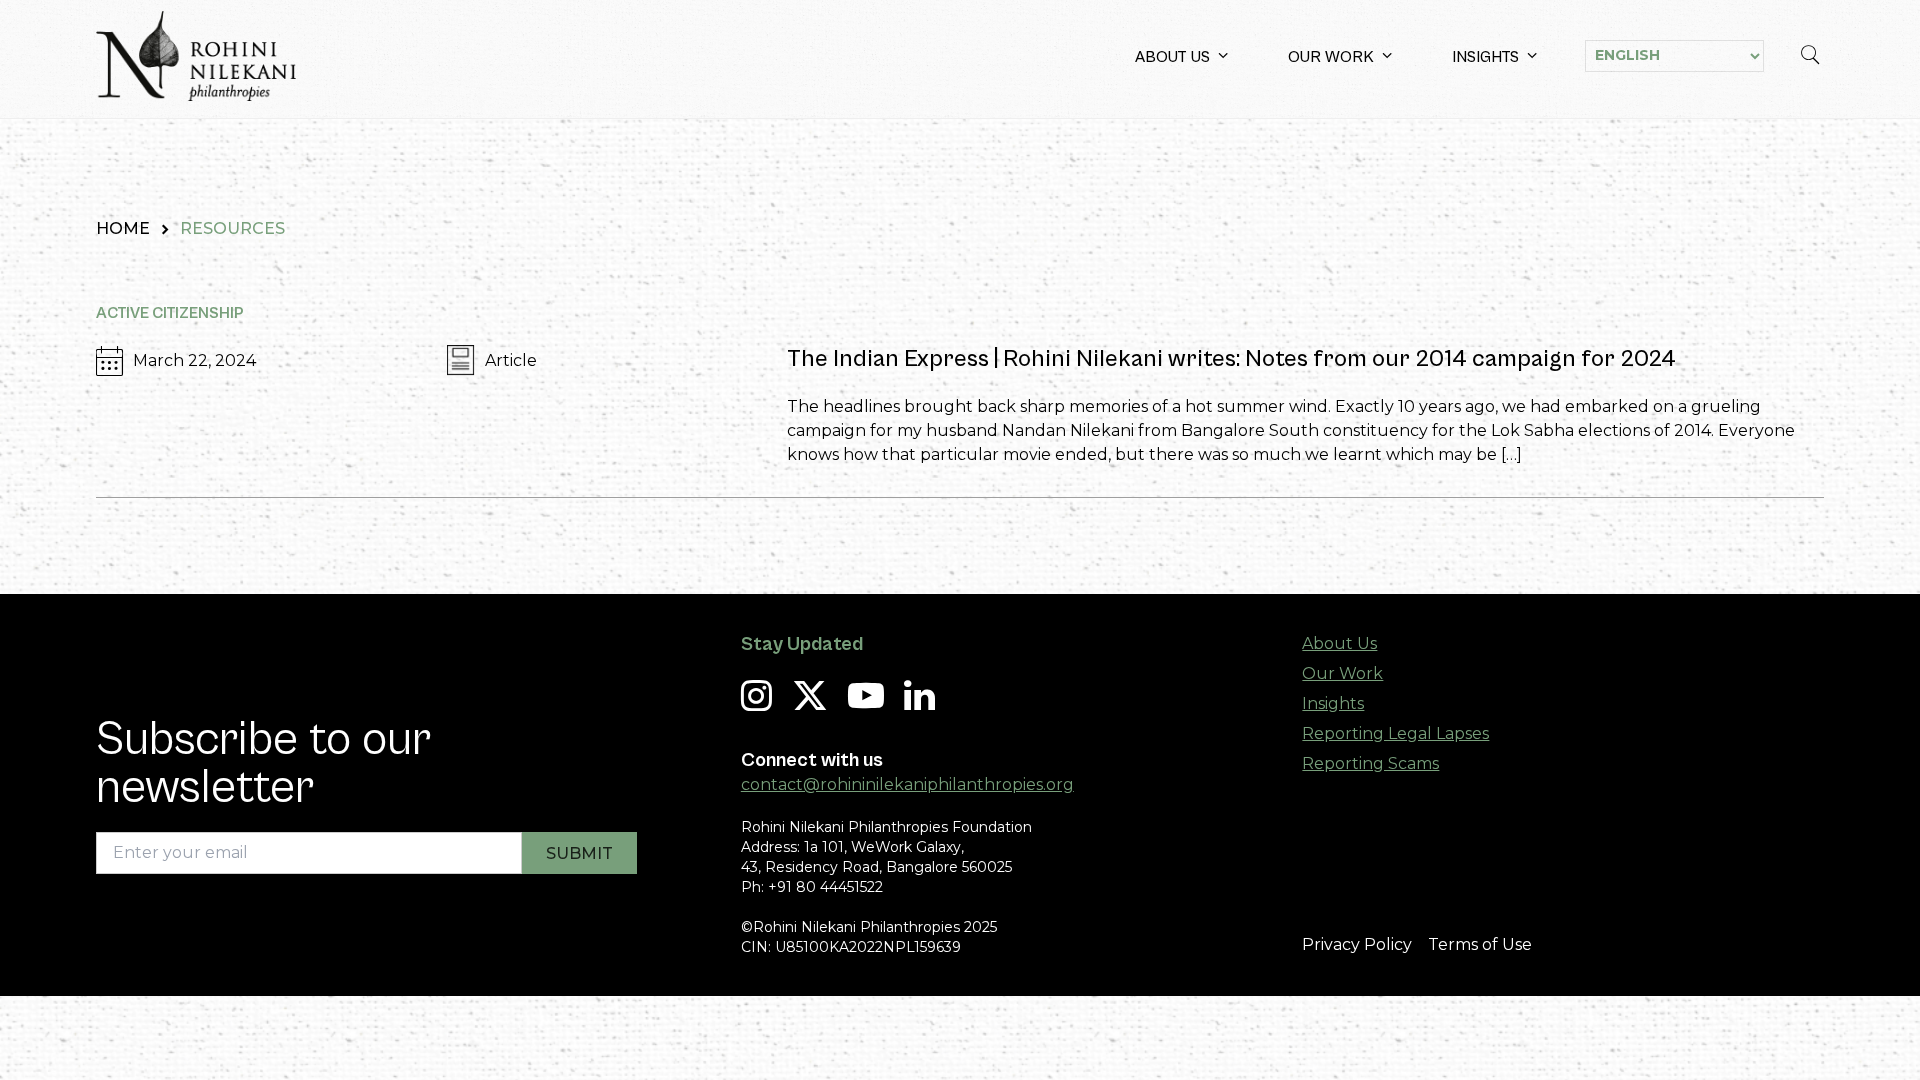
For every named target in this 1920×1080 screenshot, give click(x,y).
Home (123, 228)
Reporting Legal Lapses (1395, 733)
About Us (1172, 57)
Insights (1485, 57)
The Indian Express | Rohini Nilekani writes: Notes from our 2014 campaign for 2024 (1231, 359)
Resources (232, 228)
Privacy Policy (1357, 944)
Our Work (1331, 57)
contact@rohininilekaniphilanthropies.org (907, 784)
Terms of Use (1480, 944)
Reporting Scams (1370, 763)
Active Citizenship (170, 313)
